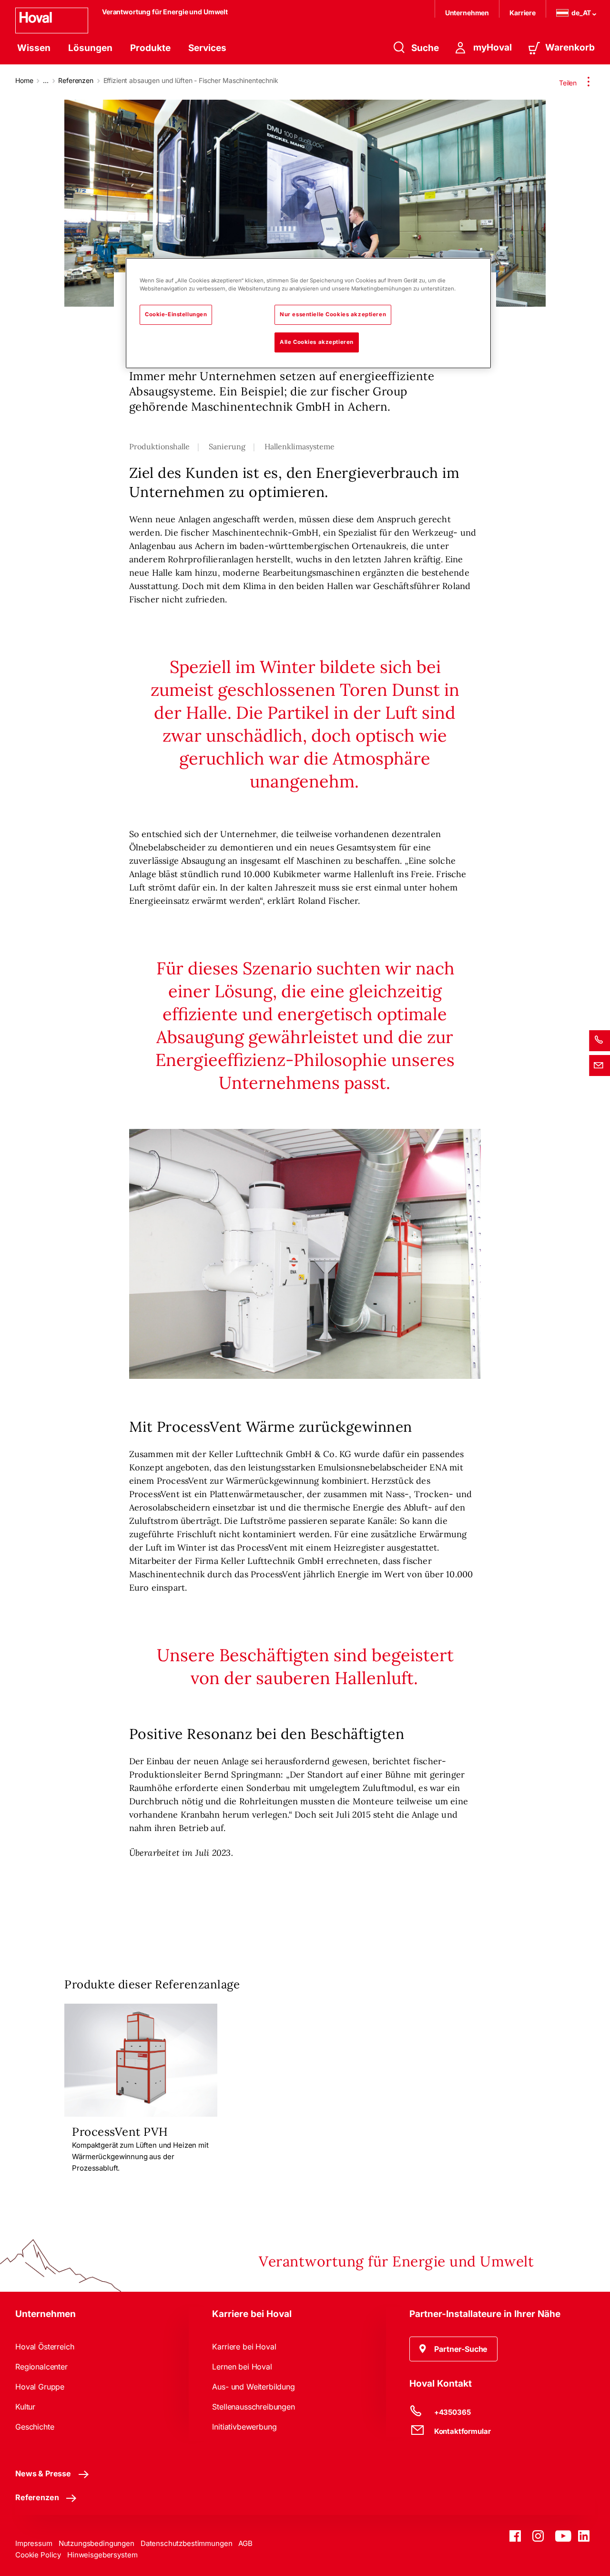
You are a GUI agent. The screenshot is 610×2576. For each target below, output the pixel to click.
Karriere (523, 13)
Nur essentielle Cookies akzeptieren (333, 314)
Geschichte (35, 2427)
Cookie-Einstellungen (176, 314)
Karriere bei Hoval (244, 2347)
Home (24, 80)
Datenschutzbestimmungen (187, 2543)
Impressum (34, 2543)
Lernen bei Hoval (242, 2367)
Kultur (25, 2407)
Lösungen (90, 48)
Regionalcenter (41, 2367)
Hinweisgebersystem (102, 2555)
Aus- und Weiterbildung (253, 2387)
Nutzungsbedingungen (97, 2543)
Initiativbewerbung (244, 2427)
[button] (454, 2349)
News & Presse (43, 2473)
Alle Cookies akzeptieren (317, 342)
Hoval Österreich (45, 2347)
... (46, 80)
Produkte (150, 48)
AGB (245, 2543)
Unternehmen (467, 13)
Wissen (34, 48)
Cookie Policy (38, 2555)
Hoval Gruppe (40, 2387)
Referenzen (76, 80)
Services (207, 48)
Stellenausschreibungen (253, 2407)
